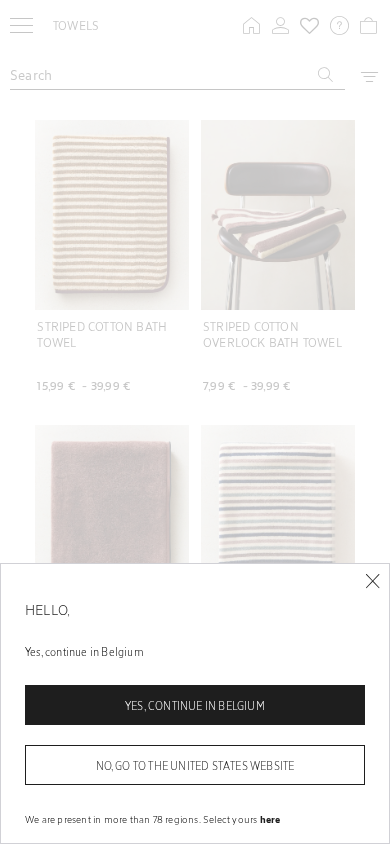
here (270, 819)
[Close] (372, 581)
